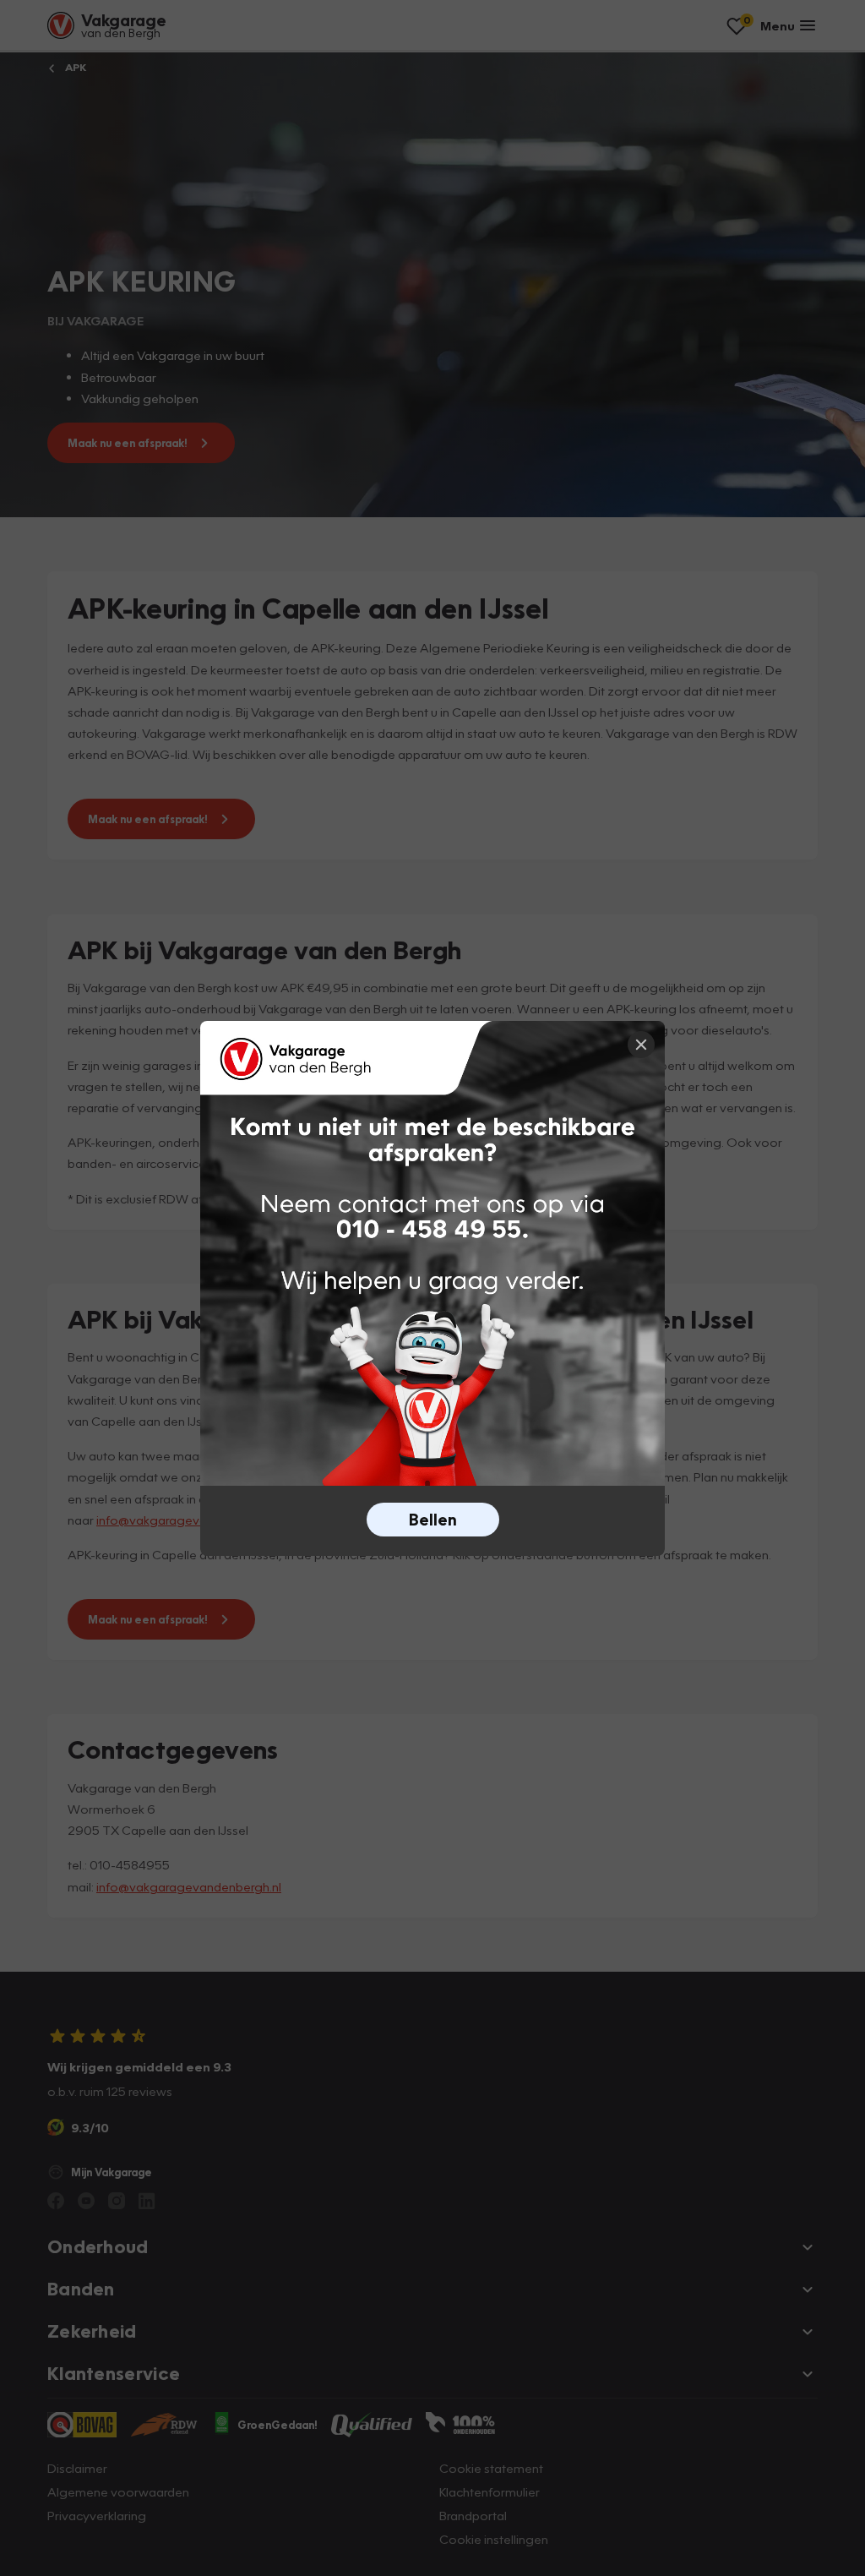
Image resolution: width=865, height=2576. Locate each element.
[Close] (641, 1045)
